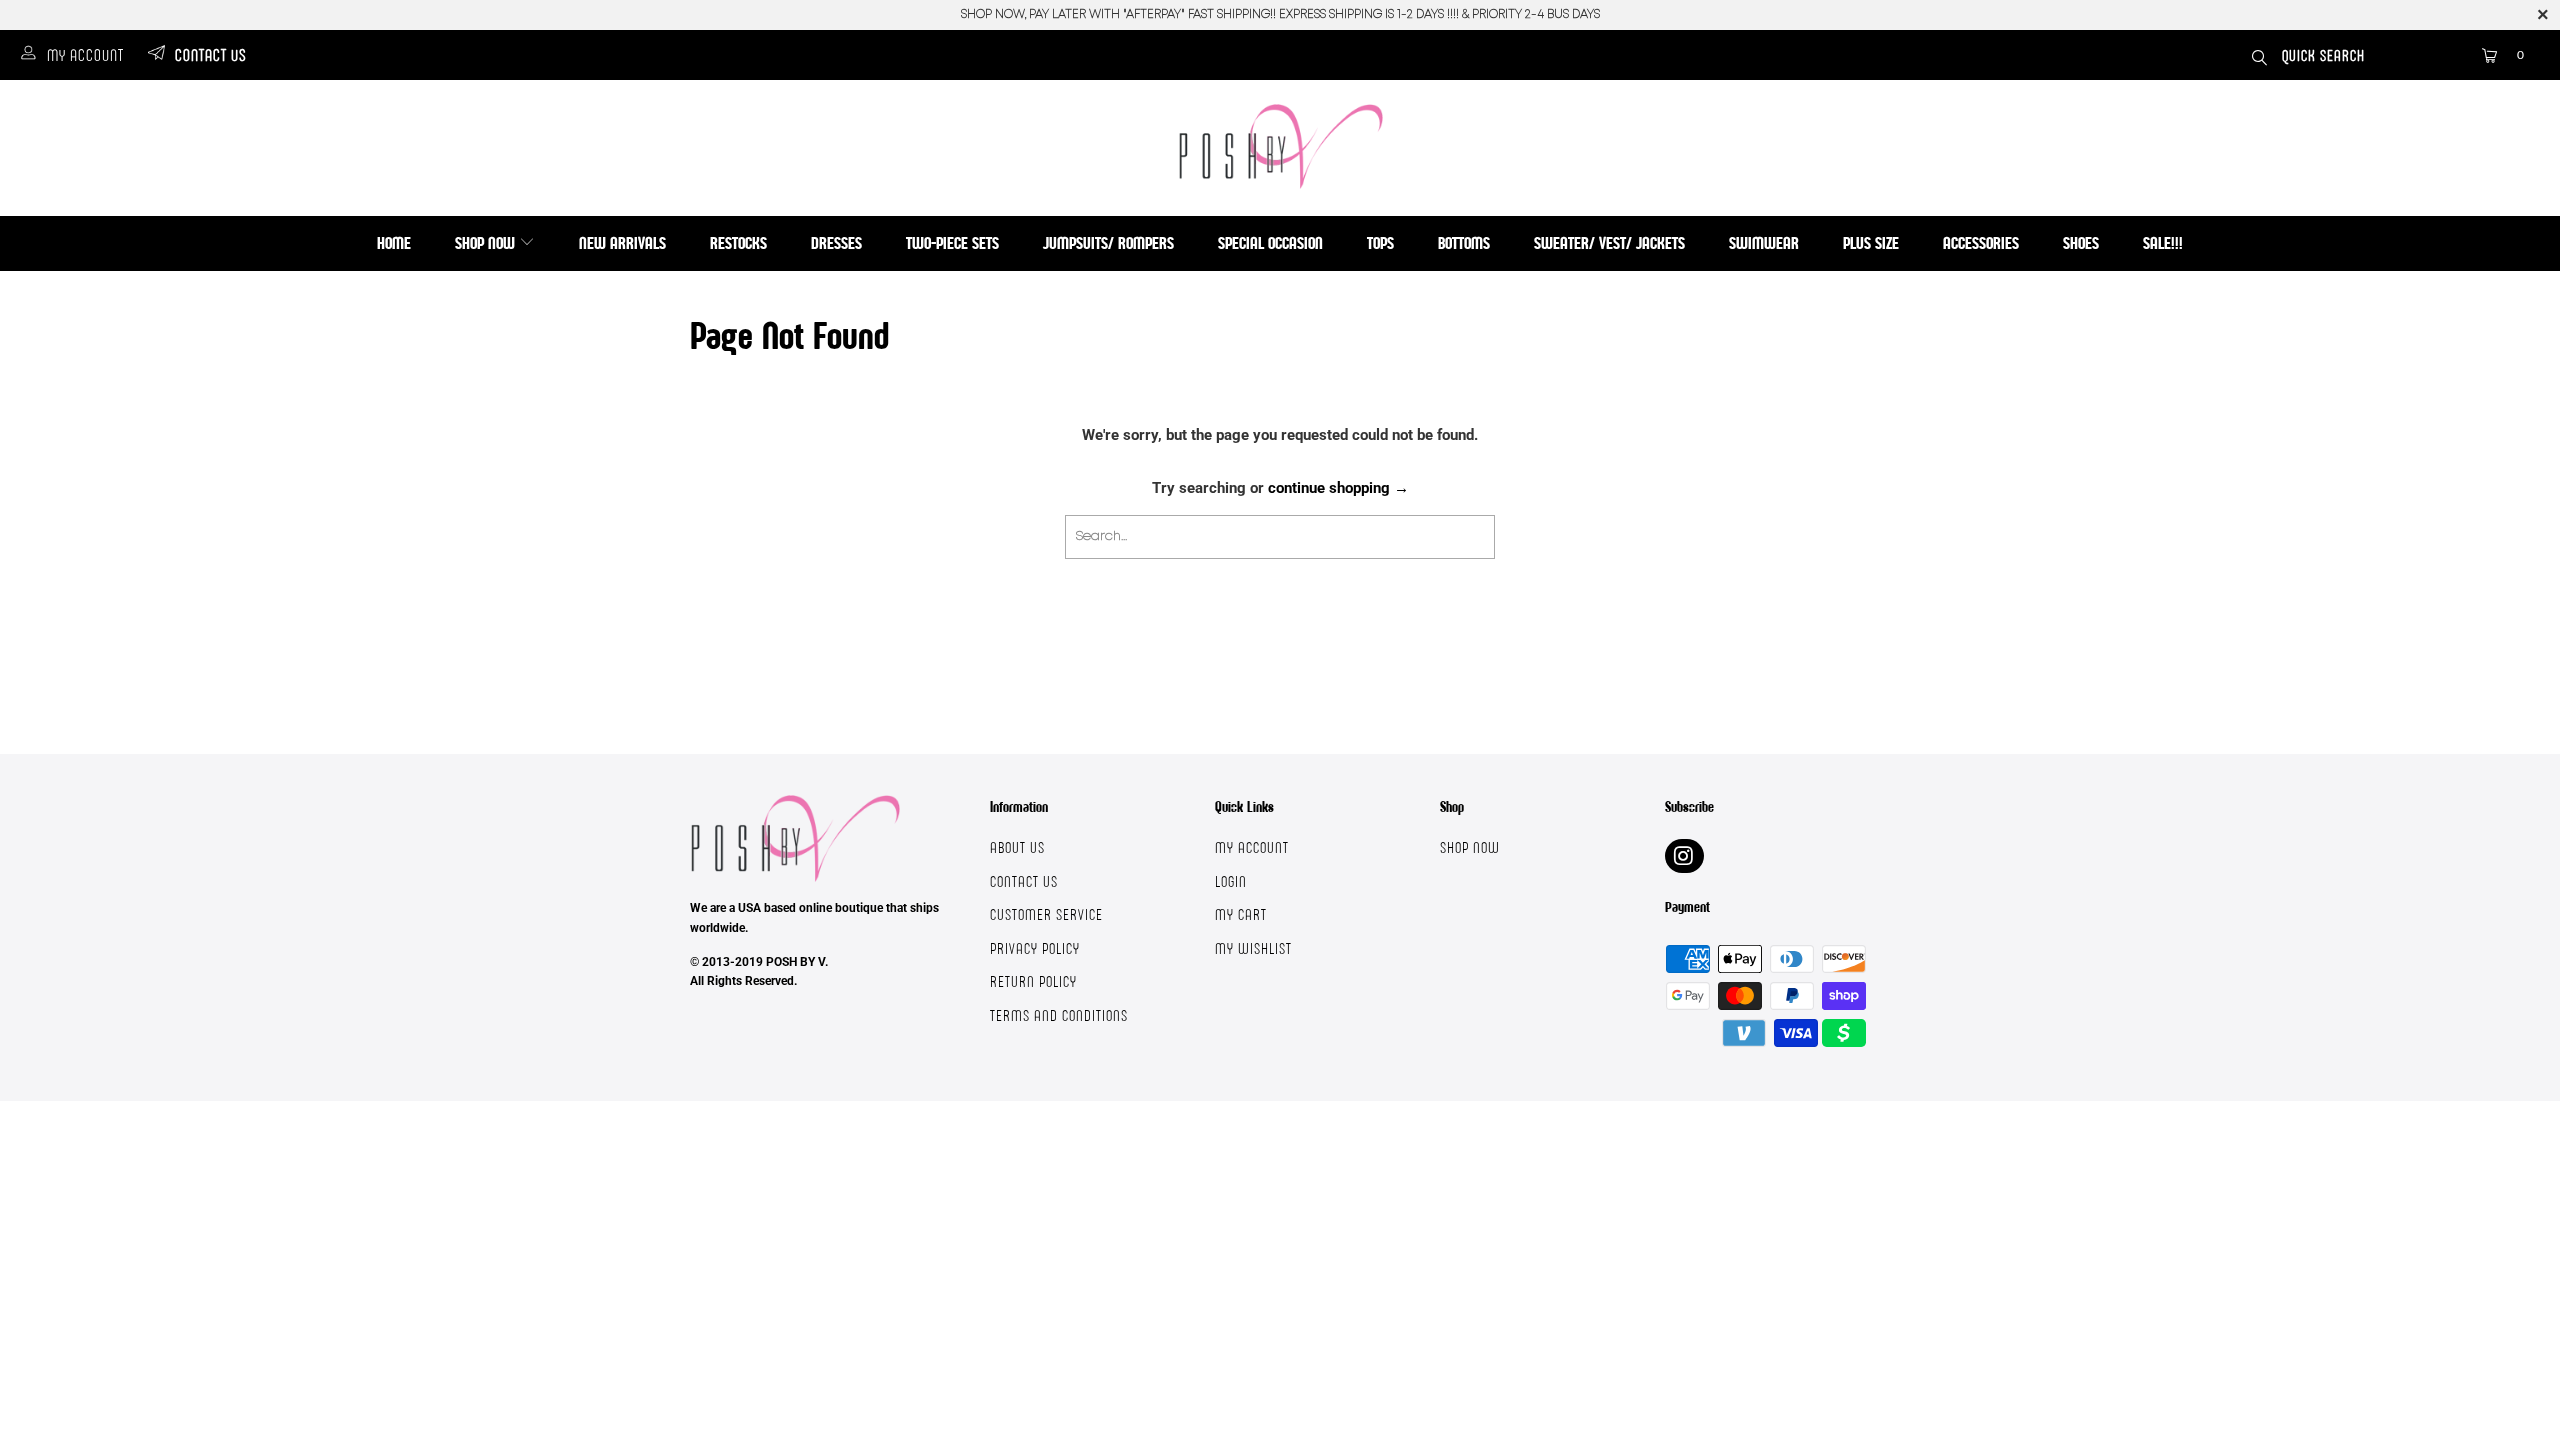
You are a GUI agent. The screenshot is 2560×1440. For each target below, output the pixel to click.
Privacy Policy (1035, 948)
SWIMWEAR (1764, 242)
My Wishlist (1253, 948)
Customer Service (1046, 914)
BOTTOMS (1464, 242)
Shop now (1470, 847)
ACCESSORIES (1981, 242)
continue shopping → (1338, 488)
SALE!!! (2163, 242)
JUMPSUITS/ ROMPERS (1108, 242)
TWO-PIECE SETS (952, 242)
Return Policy (1033, 981)
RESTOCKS (738, 242)
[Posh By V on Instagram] (1684, 856)
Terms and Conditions (1059, 1015)
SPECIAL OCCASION (1270, 242)
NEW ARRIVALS (622, 242)
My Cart (1241, 914)
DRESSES (836, 242)
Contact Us (210, 55)
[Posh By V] (1280, 146)
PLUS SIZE (1871, 242)
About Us (1017, 847)
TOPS (1380, 242)
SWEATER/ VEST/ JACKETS (1609, 242)
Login (1231, 881)
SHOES (2081, 242)
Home (394, 242)
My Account (85, 55)
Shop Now (487, 242)
